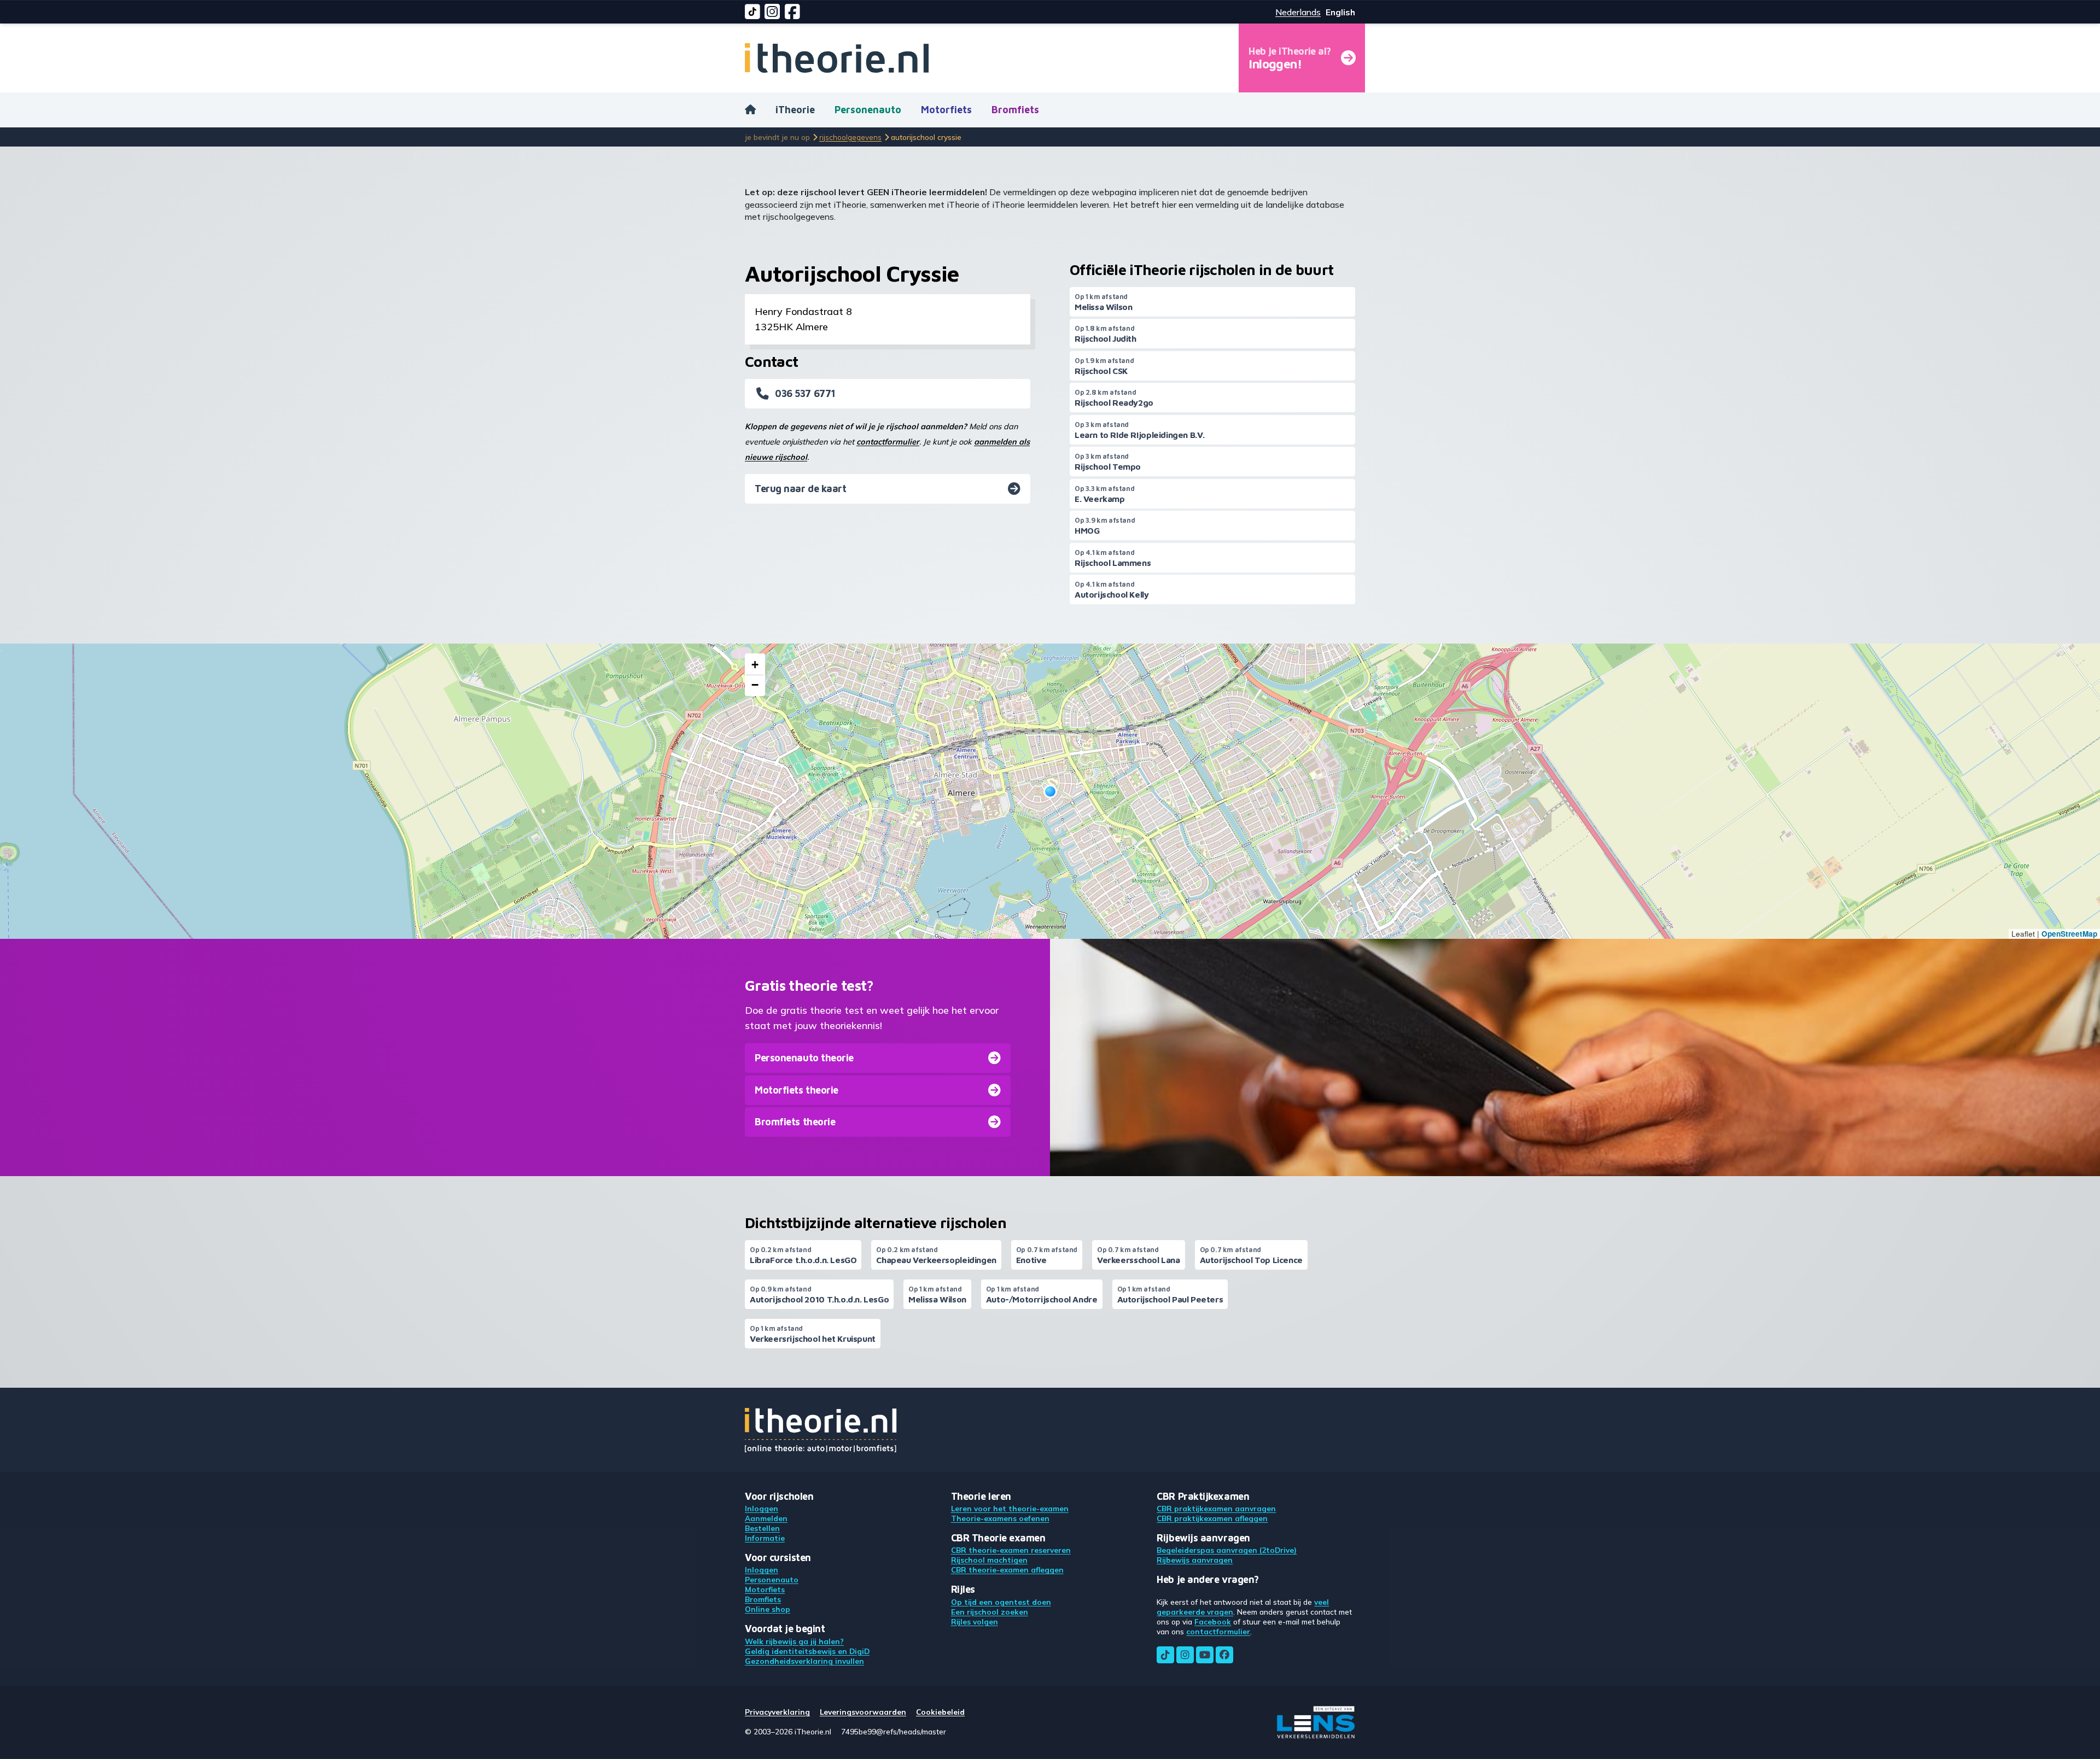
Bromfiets (1015, 110)
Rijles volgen (975, 1621)
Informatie (765, 1538)
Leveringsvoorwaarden (863, 1712)
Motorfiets (946, 110)
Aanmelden (766, 1518)
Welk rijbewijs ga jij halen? (794, 1641)
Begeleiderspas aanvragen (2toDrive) (1227, 1550)
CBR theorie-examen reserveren (1011, 1550)
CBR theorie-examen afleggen (1007, 1570)
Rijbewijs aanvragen (1195, 1560)
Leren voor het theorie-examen (1010, 1508)
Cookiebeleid (940, 1712)
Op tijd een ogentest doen (1001, 1602)
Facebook (1213, 1621)
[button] (1050, 791)
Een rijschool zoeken (990, 1612)
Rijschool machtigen (989, 1560)
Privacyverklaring (777, 1712)
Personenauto (868, 110)
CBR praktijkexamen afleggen (1212, 1518)
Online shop (768, 1609)
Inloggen (762, 1508)
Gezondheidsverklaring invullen (804, 1661)
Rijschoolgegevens (850, 137)
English (1340, 12)
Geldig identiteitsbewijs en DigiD (807, 1651)
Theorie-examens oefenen (1000, 1518)
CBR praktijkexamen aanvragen (1216, 1508)
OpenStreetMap (2069, 934)
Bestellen (762, 1528)
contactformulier (888, 442)
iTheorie (795, 110)
